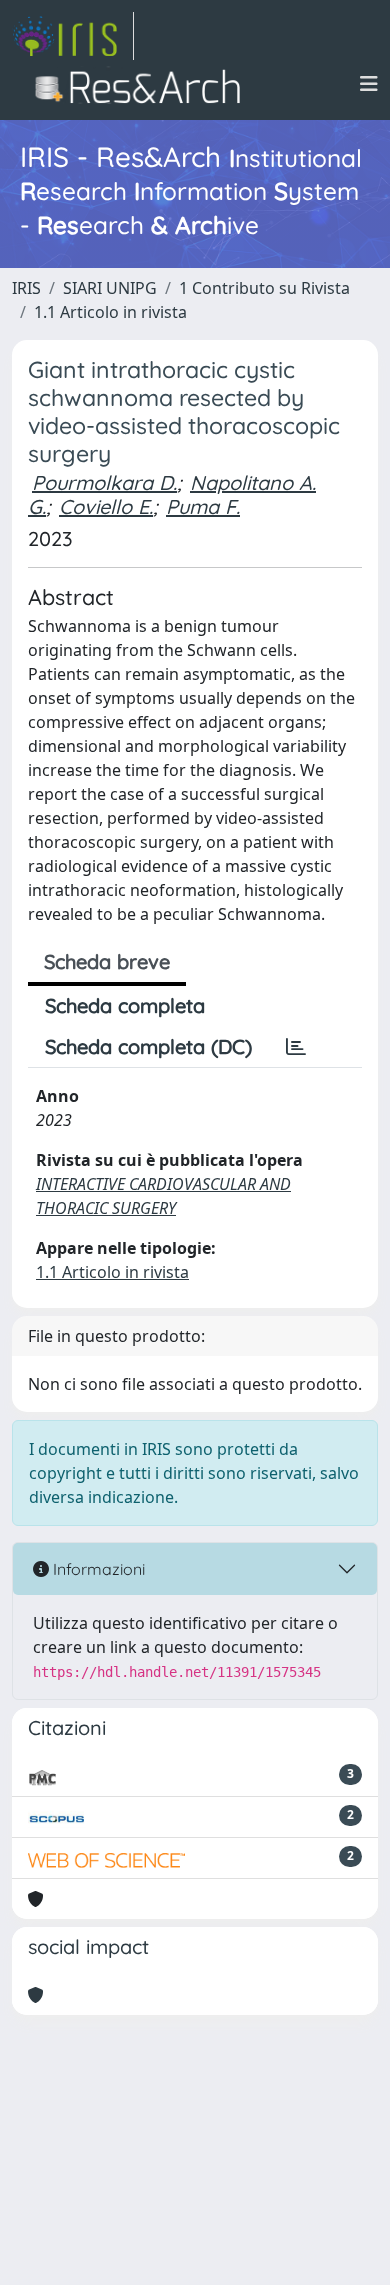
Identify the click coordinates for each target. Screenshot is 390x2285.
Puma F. (203, 506)
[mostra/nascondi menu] (369, 84)
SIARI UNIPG (110, 288)
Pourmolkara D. (104, 482)
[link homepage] (73, 36)
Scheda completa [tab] (125, 1005)
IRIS (26, 288)
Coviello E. (106, 506)
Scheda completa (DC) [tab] (148, 1046)
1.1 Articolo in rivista (110, 312)
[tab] (296, 1047)
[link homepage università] (143, 84)
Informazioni (97, 1569)
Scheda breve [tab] (107, 961)
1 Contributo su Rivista (264, 288)
